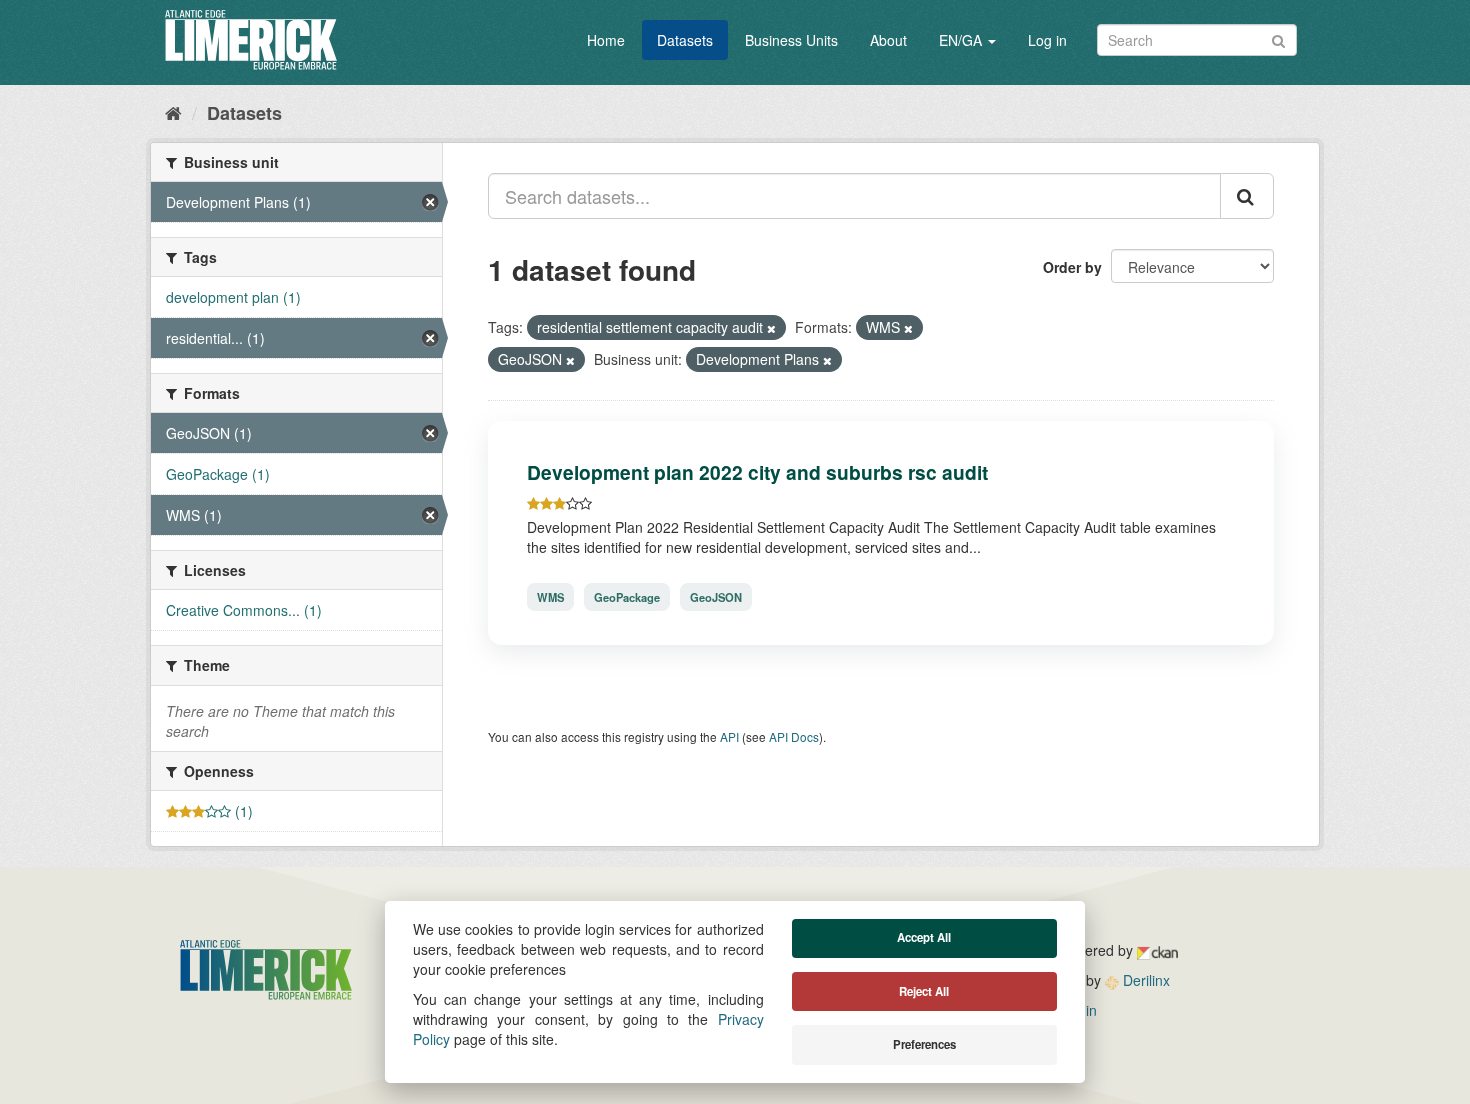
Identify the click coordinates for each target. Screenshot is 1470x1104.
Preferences (924, 1044)
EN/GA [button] (962, 40)
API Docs (794, 736)
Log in (1047, 40)
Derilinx (1144, 980)
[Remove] (771, 328)
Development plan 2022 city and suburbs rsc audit (757, 472)
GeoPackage (627, 597)
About (888, 40)
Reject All (924, 991)
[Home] (173, 112)
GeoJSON (716, 597)
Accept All (924, 937)
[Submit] (1278, 38)
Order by (1072, 267)
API (729, 736)
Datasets (685, 40)
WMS (550, 597)
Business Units (791, 40)
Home (606, 40)
